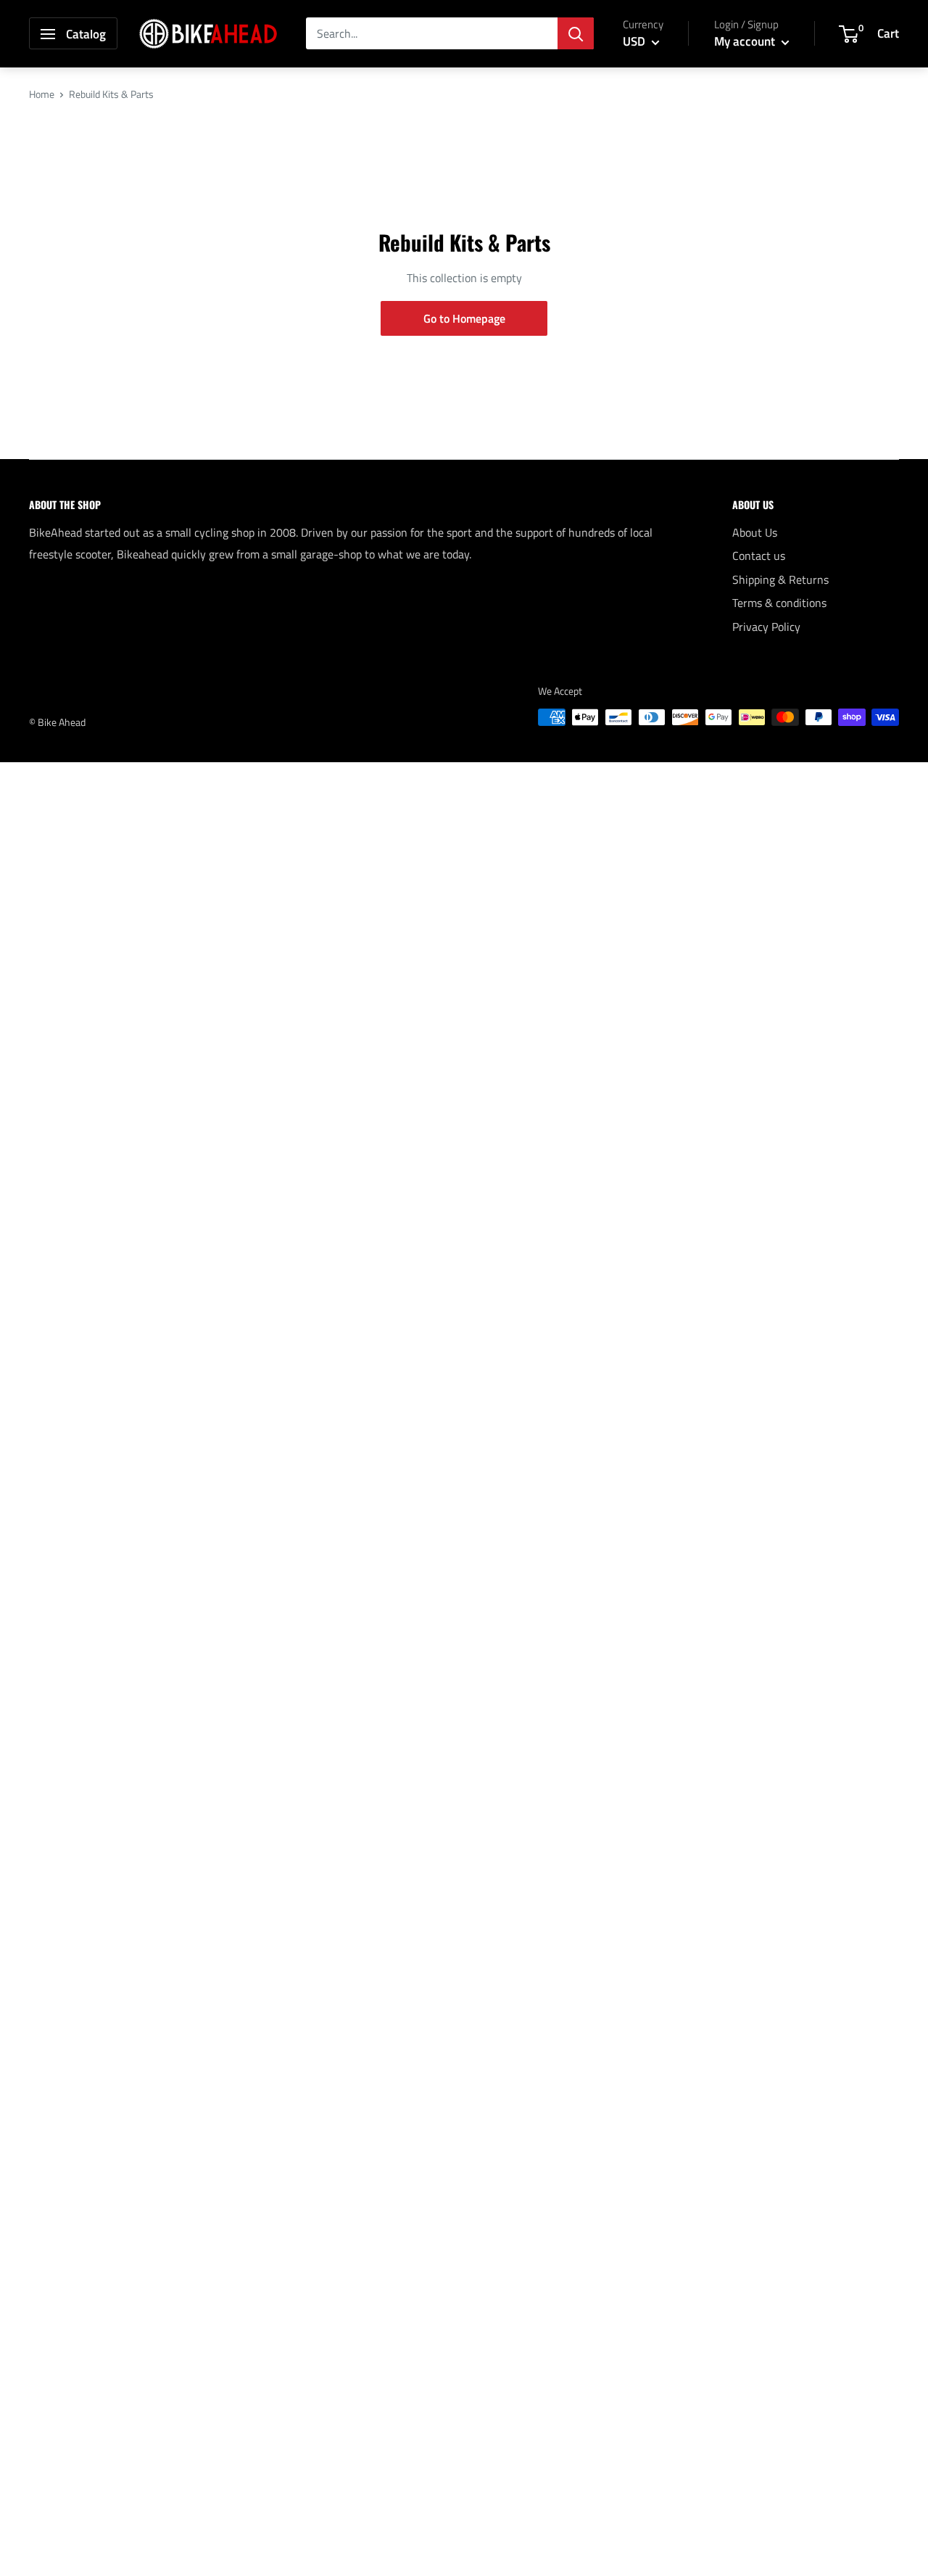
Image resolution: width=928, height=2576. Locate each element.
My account (746, 41)
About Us (755, 532)
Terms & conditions (779, 603)
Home (42, 94)
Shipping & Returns (780, 579)
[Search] (576, 34)
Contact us (759, 556)
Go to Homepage (464, 318)
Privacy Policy (766, 627)
